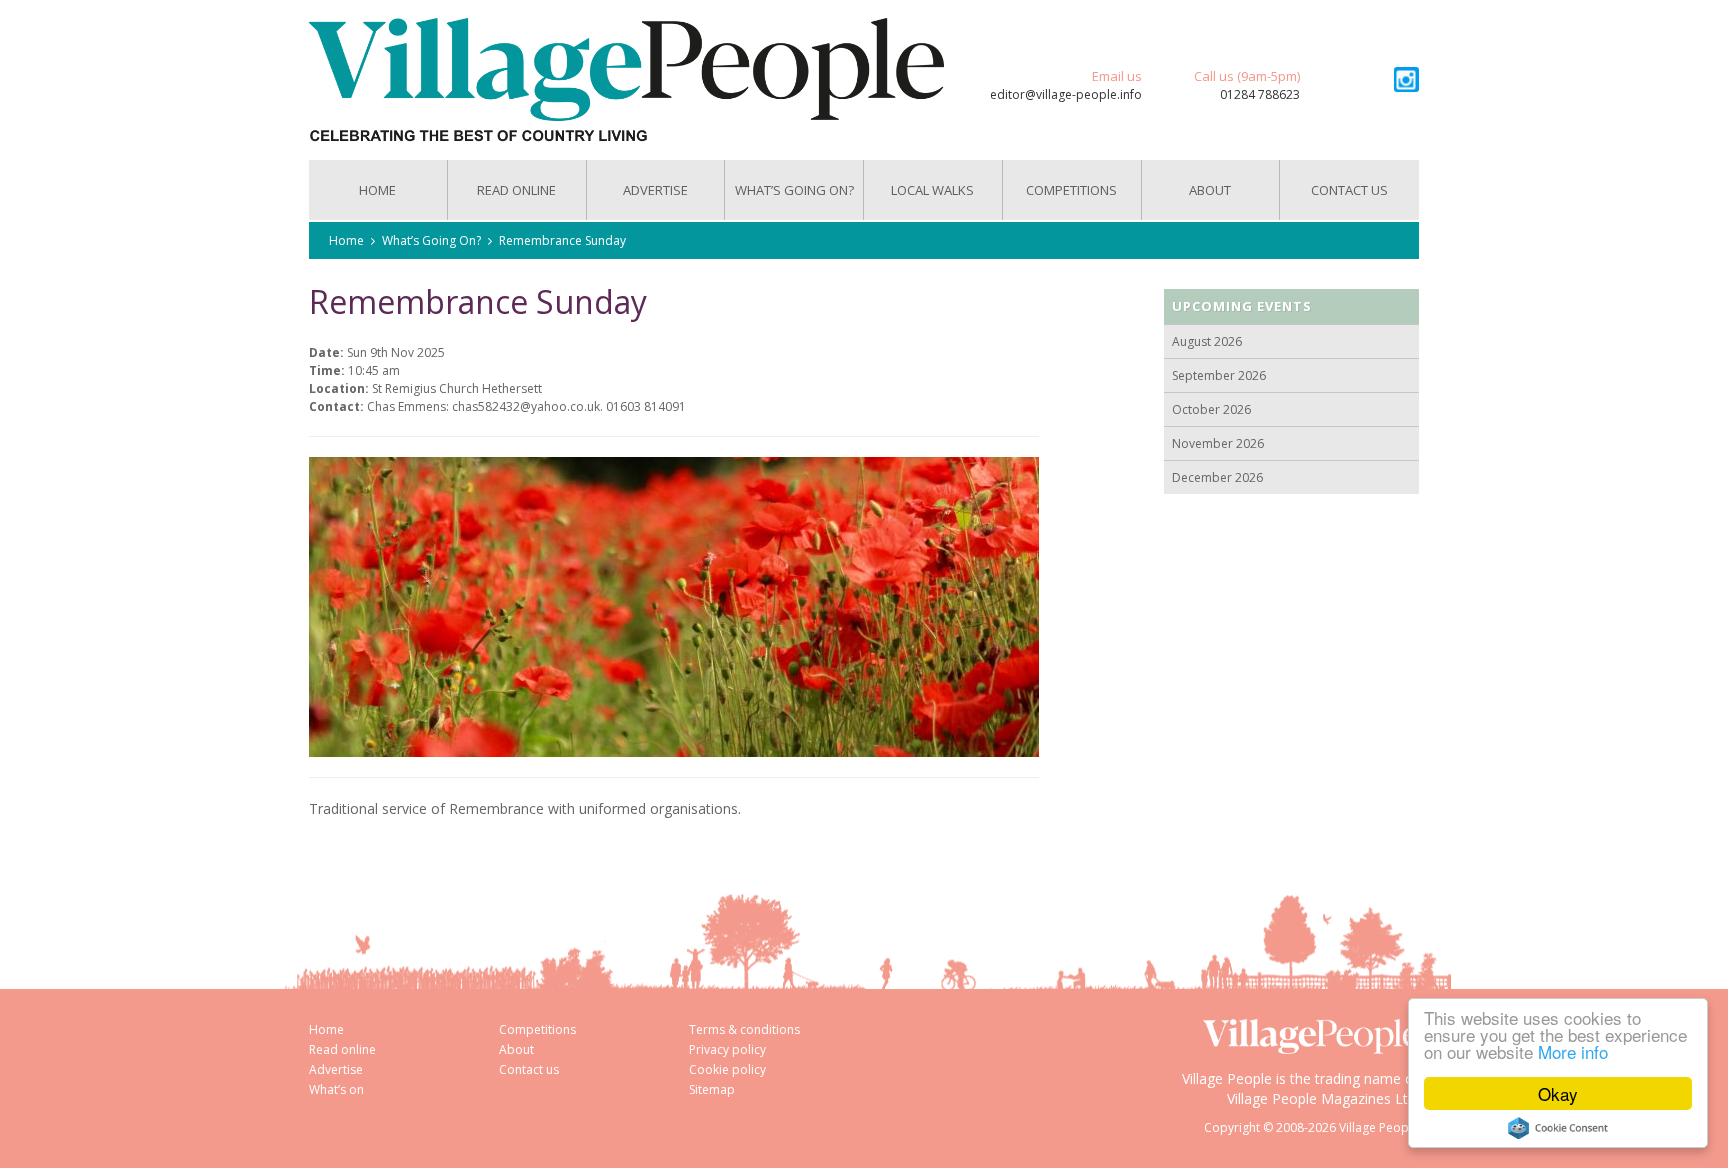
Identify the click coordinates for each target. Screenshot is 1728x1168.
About (1210, 190)
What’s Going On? (794, 190)
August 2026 (1207, 341)
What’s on (336, 1089)
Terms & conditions (744, 1029)
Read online (342, 1049)
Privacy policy (727, 1049)
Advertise (655, 190)
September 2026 (1219, 375)
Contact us (1349, 190)
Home (377, 190)
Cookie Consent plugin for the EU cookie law (1558, 1128)
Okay (1558, 1093)
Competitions (1071, 190)
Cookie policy (727, 1069)
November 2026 (1218, 443)
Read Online (516, 190)
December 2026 (1217, 477)
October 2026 (1211, 409)
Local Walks (932, 190)
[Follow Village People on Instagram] (1406, 79)
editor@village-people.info (1066, 94)
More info (1573, 1051)
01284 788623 (1260, 94)
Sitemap (712, 1089)
